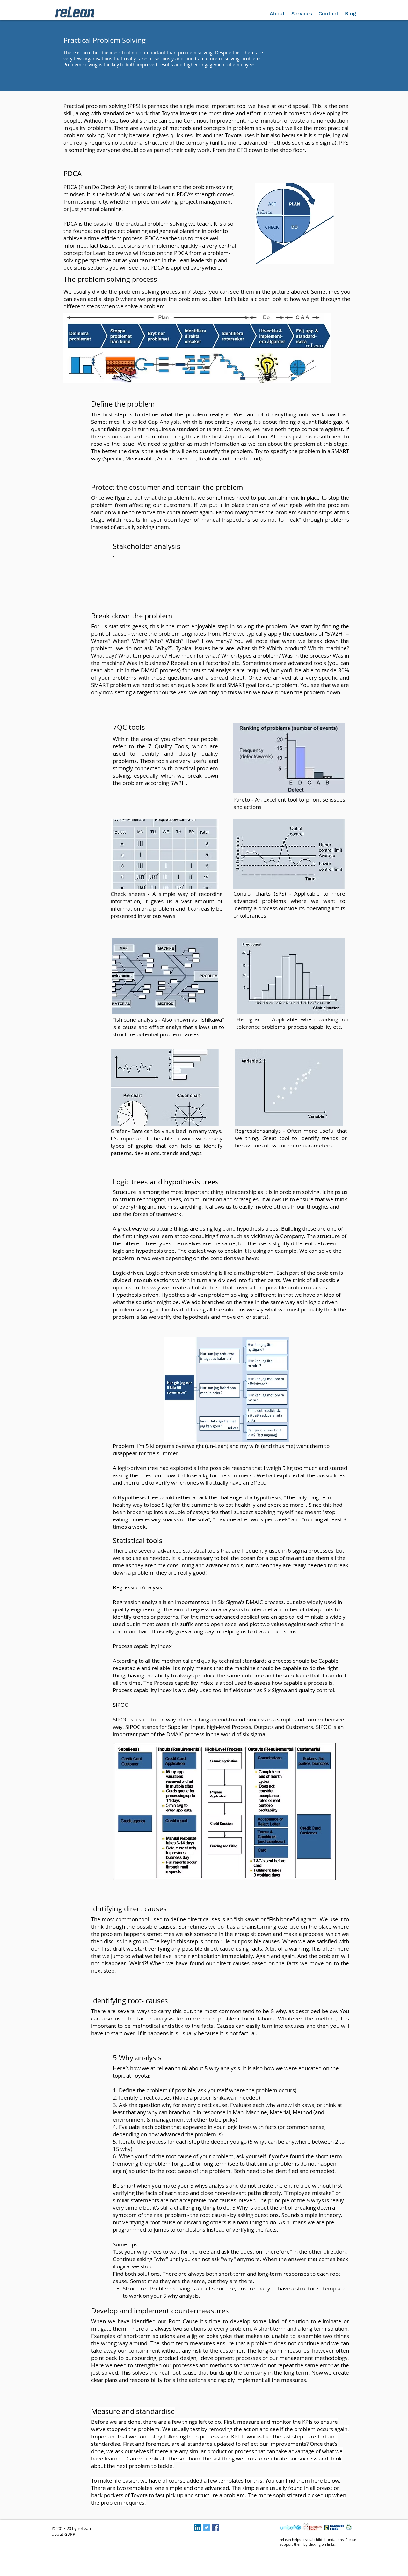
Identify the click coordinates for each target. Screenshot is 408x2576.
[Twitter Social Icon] (206, 2528)
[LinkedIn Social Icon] (197, 2528)
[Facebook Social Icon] (215, 2528)
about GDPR (64, 2534)
